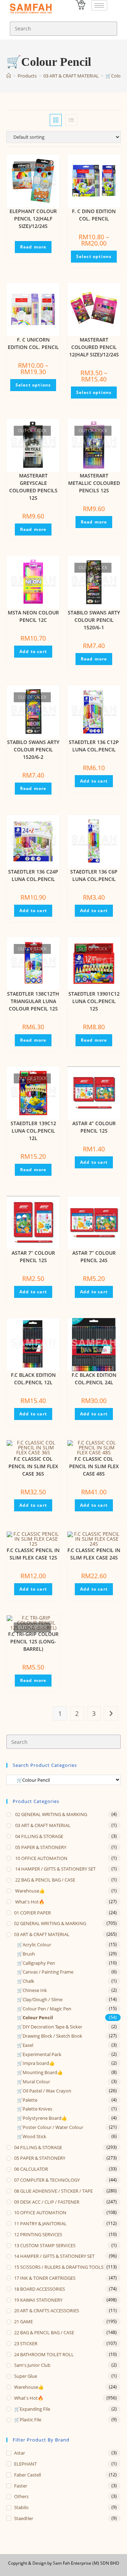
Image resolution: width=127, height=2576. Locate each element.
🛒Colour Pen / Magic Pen (44, 2009)
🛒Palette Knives (35, 2109)
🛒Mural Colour (34, 2082)
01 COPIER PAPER (32, 1913)
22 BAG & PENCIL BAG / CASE (45, 1880)
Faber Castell (28, 2475)
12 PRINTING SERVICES (38, 2234)
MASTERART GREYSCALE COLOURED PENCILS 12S (33, 487)
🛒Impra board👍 (36, 2063)
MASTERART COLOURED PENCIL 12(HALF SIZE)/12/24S (94, 347)
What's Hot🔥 (29, 1902)
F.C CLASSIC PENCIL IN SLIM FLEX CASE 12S (33, 1554)
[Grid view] (56, 120)
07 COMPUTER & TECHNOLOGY (47, 2180)
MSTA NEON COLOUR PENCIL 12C (33, 616)
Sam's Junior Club (32, 2365)
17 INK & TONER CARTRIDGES (45, 2278)
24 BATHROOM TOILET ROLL (44, 2354)
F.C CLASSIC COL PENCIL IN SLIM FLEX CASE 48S (94, 1466)
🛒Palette (27, 2100)
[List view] (71, 120)
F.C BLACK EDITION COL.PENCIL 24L (94, 1379)
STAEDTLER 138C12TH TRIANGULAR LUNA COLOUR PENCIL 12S (33, 1001)
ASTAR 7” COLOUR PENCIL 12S (33, 1256)
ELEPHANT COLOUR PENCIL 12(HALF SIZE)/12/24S (33, 219)
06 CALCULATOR (31, 2169)
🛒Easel (25, 2045)
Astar (20, 2453)
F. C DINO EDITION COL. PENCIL (94, 215)
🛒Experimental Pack (39, 2054)
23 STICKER (26, 2343)
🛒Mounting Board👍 (40, 2072)
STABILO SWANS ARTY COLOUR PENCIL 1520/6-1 (94, 620)
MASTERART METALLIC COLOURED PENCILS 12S (94, 483)
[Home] (9, 76)
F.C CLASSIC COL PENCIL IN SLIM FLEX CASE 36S (33, 1466)
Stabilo (21, 2507)
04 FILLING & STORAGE (39, 1836)
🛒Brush (26, 1954)
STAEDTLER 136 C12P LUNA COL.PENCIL (94, 746)
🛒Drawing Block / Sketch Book (50, 2036)
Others (21, 2496)
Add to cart (33, 651)
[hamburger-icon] (99, 5)
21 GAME (23, 2322)
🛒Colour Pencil (35, 2017)
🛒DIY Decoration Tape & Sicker (50, 2027)
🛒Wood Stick (32, 2136)
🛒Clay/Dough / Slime (40, 1999)
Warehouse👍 (29, 1891)
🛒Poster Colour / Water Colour (50, 2127)
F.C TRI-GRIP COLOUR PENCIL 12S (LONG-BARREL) (33, 1641)
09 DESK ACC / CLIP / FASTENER (47, 2202)
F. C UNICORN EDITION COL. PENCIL (33, 343)
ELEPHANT (25, 2464)
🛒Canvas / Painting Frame (45, 1972)
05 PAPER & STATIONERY (40, 1847)
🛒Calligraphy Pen (36, 1963)
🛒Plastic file (28, 2420)
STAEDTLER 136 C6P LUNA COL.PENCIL (94, 875)
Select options (94, 256)
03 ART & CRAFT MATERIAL (42, 1825)
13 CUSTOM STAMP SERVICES (45, 2245)
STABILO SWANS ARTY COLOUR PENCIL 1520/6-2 (33, 749)
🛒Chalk (26, 1981)
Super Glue (26, 2376)
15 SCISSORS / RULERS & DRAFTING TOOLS (59, 2267)
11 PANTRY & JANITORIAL (40, 2223)
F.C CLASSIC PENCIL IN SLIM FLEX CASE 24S (94, 1554)
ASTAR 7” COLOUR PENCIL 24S (94, 1256)
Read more (33, 247)
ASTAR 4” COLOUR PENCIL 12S (94, 1127)
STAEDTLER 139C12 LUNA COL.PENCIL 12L (33, 1131)
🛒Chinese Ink (32, 1990)
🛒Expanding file (32, 2409)
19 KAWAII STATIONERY (38, 2300)
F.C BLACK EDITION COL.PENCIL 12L (33, 1379)
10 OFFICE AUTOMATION (41, 1858)
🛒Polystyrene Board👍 (42, 2118)
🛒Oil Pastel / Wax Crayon (44, 2091)
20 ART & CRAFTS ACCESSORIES (47, 2311)
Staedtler (24, 2518)
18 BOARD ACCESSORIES (40, 2289)
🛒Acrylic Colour (34, 1945)
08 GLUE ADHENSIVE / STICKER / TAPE (53, 2191)
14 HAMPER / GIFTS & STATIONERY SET (55, 1869)
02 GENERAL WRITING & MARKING (51, 1814)
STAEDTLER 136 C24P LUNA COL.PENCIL (33, 875)
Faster (21, 2486)
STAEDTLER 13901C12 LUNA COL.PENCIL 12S (94, 1001)
